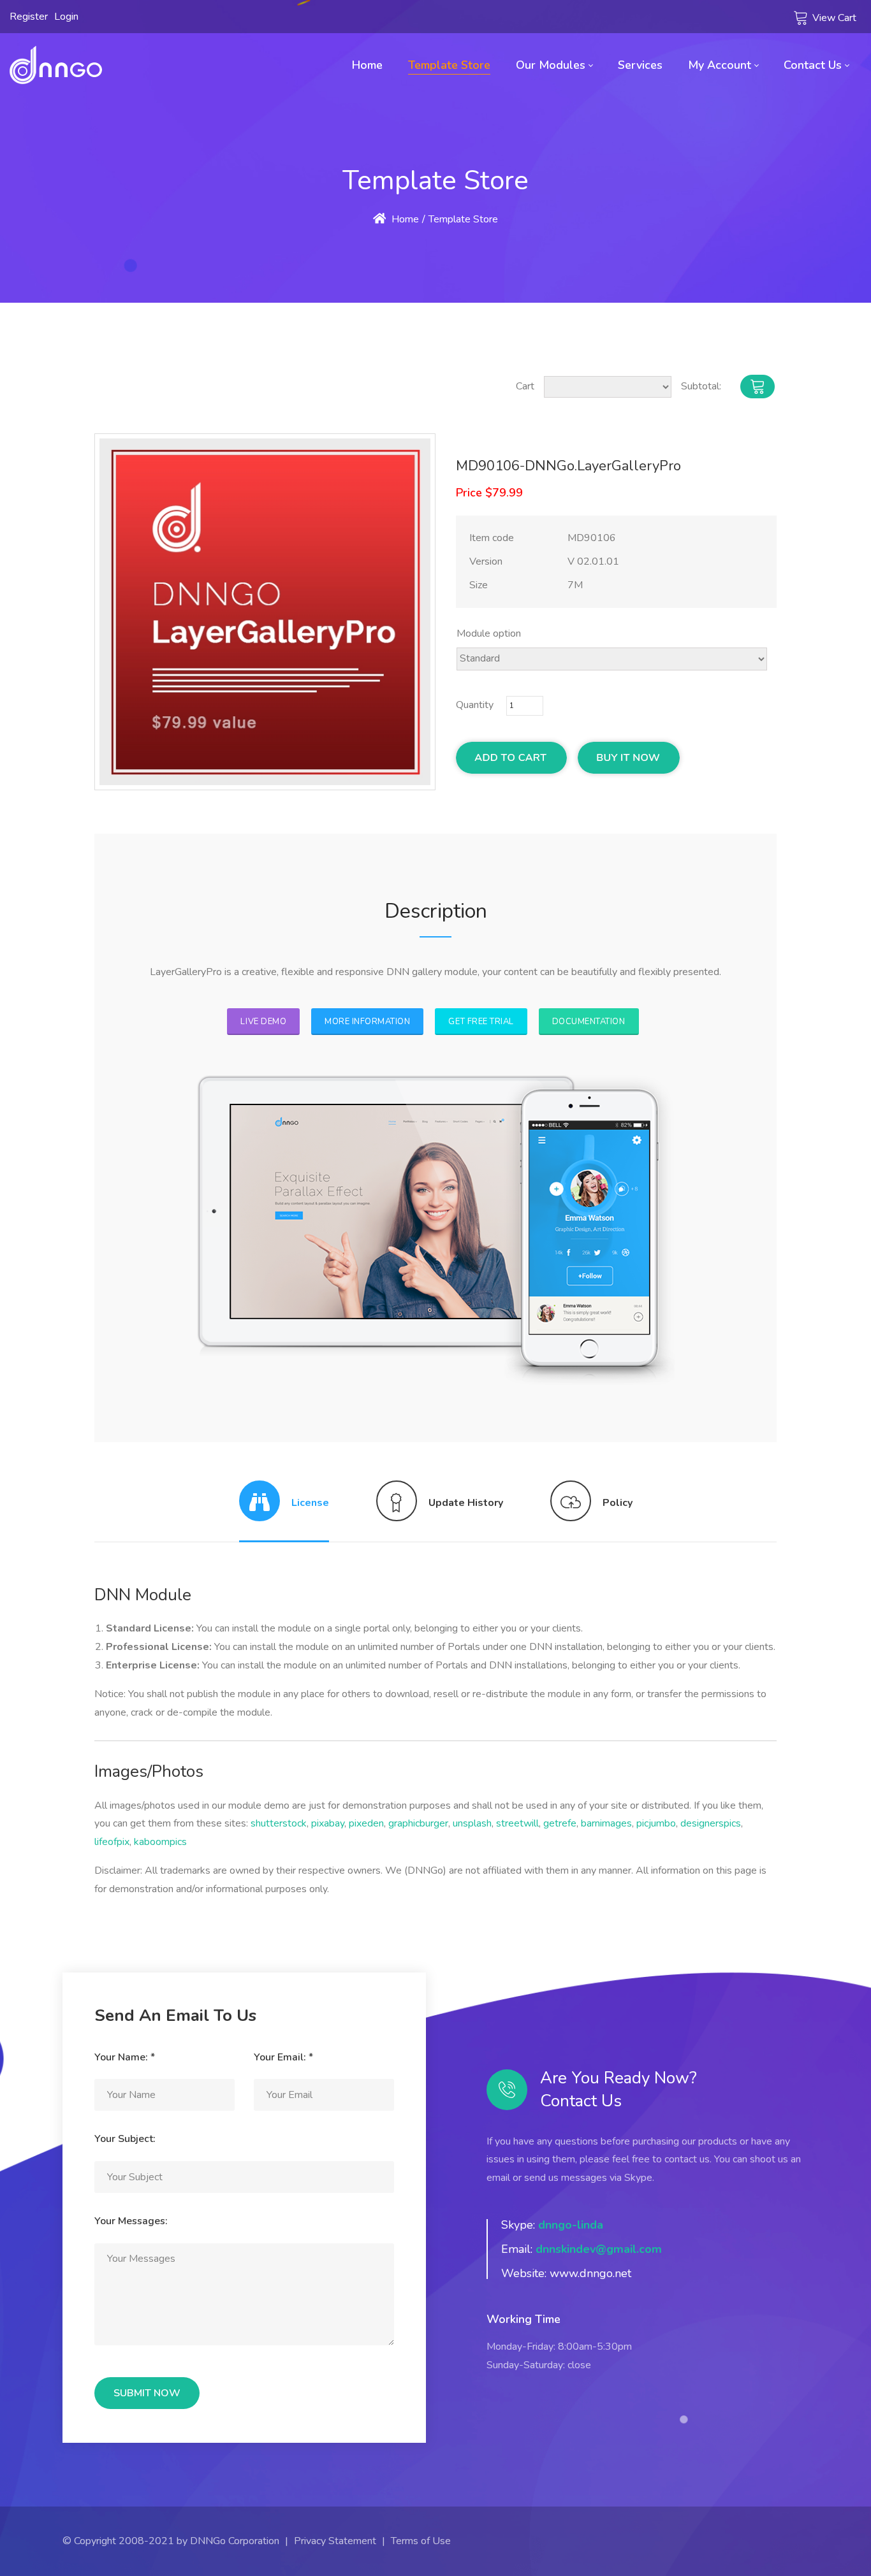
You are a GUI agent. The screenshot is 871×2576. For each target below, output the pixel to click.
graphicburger (418, 1823)
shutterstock (279, 1823)
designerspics (711, 1823)
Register (29, 17)
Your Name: (125, 2057)
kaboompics (160, 1842)
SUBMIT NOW (147, 2393)
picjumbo (656, 1823)
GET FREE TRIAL (481, 1022)
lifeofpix (112, 1842)
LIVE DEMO (263, 1022)
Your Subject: (125, 2139)
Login (66, 17)
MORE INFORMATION (367, 1022)
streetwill (517, 1823)
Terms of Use (421, 2541)
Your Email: (283, 2057)
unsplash (472, 1823)
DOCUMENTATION (589, 1022)
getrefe (560, 1823)
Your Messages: (131, 2221)
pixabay (328, 1823)
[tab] (284, 1511)
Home (404, 219)
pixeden (366, 1823)
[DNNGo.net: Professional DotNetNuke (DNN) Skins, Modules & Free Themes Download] (56, 65)
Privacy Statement (335, 2541)
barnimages (606, 1823)
